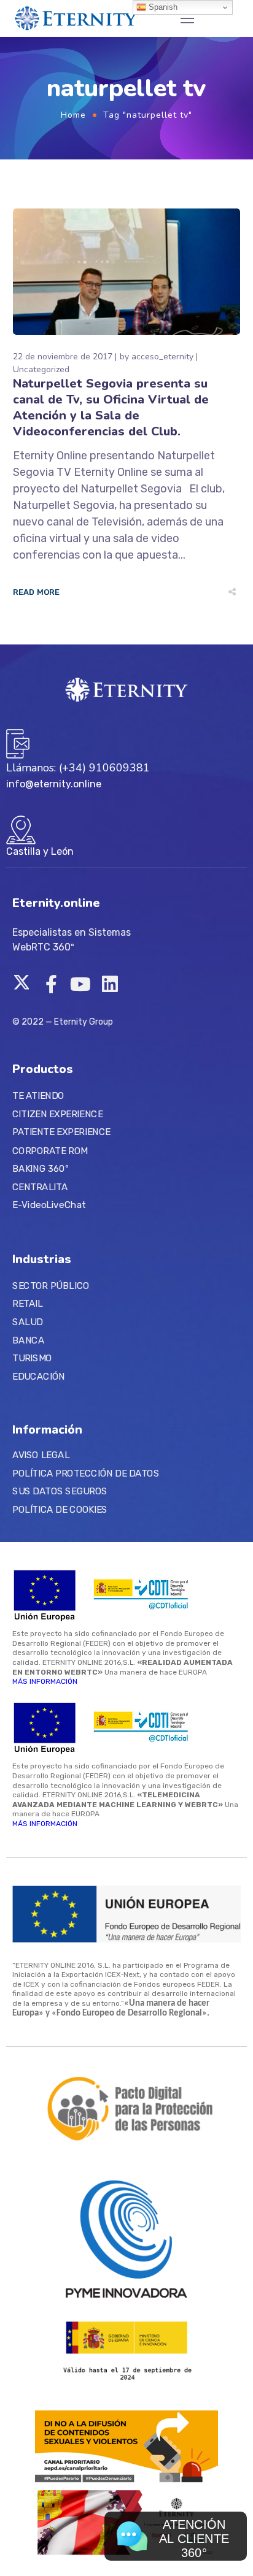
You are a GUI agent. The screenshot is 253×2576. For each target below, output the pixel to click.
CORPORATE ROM (50, 1150)
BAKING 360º (40, 1169)
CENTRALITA (40, 1187)
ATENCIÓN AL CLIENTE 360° (194, 2539)
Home (73, 115)
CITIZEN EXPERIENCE (57, 1114)
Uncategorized (41, 369)
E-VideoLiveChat (49, 1205)
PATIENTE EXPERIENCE (61, 1133)
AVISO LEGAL (41, 1455)
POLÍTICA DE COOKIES (60, 1509)
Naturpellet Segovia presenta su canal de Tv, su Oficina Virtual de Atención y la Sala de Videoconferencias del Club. (111, 407)
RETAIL (27, 1304)
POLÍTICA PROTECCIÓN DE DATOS (86, 1473)
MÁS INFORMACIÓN (45, 1681)
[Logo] (76, 18)
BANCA (28, 1340)
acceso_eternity (162, 357)
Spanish (162, 7)
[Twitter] (21, 984)
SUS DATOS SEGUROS (60, 1491)
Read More (37, 592)
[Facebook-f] (51, 984)
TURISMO (32, 1358)
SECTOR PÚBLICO (51, 1285)
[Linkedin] (110, 984)
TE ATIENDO (38, 1096)
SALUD (27, 1321)
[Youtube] (80, 984)
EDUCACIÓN (39, 1376)
